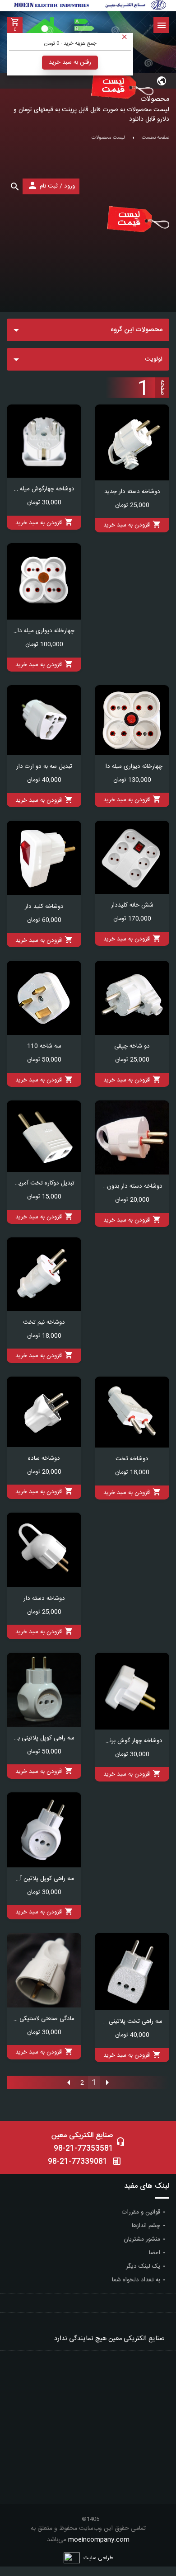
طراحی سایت (98, 2558)
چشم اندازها (146, 2226)
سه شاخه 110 (44, 1046)
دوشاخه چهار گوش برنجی (132, 1741)
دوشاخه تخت (132, 1459)
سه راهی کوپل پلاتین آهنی (44, 1879)
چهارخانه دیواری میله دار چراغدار (44, 631)
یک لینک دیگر (143, 2266)
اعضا (155, 2253)
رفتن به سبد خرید (70, 62)
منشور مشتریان (142, 2239)
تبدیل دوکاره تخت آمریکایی (44, 1183)
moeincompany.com (99, 2540)
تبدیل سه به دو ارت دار (44, 766)
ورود (69, 186)
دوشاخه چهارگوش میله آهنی (44, 489)
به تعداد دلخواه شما (136, 2280)
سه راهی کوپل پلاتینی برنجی (44, 1738)
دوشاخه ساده (44, 1458)
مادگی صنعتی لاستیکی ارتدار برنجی (44, 2019)
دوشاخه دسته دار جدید (132, 492)
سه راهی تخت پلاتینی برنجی (132, 2021)
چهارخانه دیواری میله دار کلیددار (132, 766)
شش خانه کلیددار (132, 905)
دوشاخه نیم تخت (44, 1322)
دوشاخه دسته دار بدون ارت (132, 1186)
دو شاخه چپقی (132, 1046)
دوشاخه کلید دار (44, 907)
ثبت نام (49, 186)
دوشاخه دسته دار (44, 1598)
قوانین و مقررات (141, 2212)
